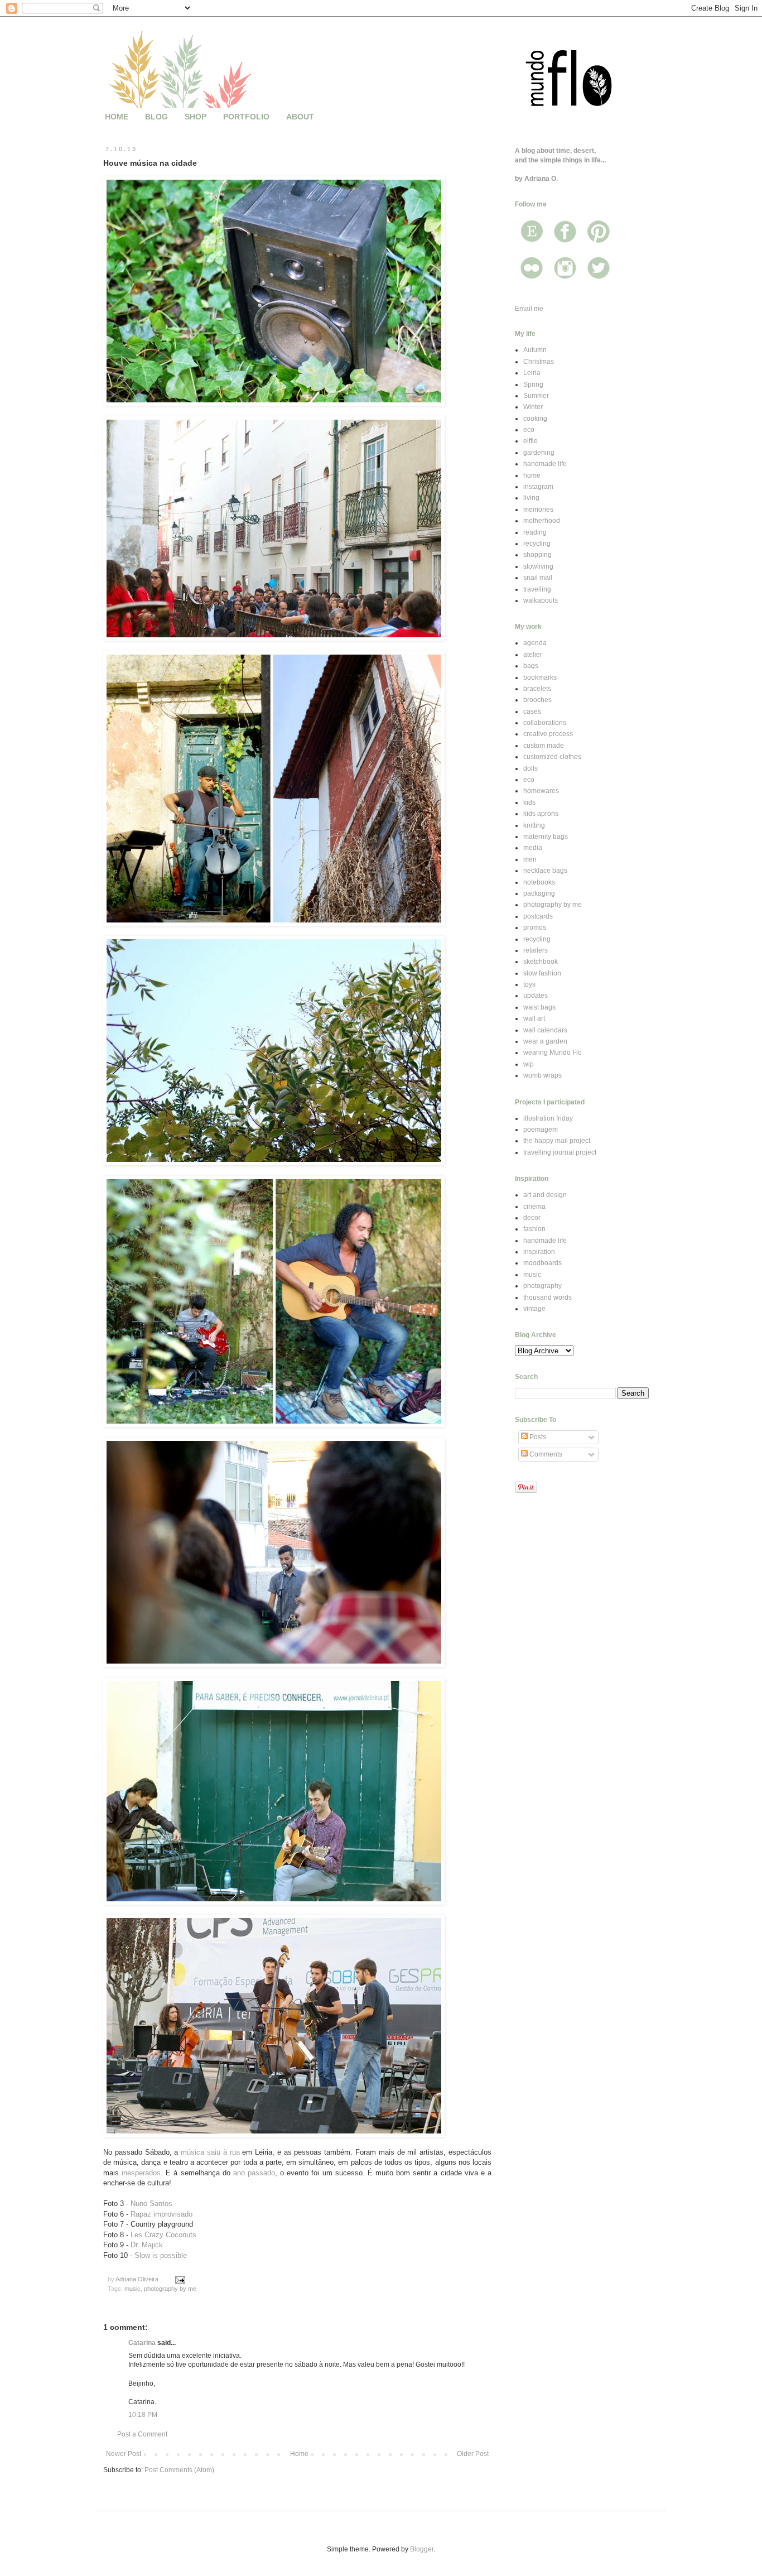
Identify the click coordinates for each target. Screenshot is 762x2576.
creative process (548, 734)
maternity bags (546, 837)
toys (529, 984)
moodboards (542, 1263)
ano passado (254, 2173)
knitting (534, 825)
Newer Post (124, 2454)
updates (536, 996)
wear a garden (545, 1041)
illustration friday (548, 1118)
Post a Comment (142, 2434)
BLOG (156, 117)
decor (532, 1218)
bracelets (537, 689)
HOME (117, 117)
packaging (539, 893)
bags (531, 666)
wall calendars (545, 1030)
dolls (530, 768)
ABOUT (300, 117)
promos (535, 927)
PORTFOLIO (246, 117)
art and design (545, 1195)
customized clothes (552, 757)
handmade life (545, 464)
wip (529, 1064)
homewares (541, 791)
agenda (535, 643)
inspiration (539, 1252)
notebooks (539, 882)
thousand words (548, 1297)
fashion (534, 1229)
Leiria (532, 373)
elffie (530, 441)
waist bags (539, 1007)
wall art (534, 1018)
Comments (545, 1454)
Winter (533, 407)
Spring (533, 385)
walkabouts (541, 600)
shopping (537, 555)
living (531, 498)
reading (535, 532)
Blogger (422, 2549)
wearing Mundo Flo (553, 1052)
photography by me (170, 2289)
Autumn (535, 350)
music (132, 2289)
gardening (539, 453)
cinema (534, 1207)
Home (299, 2454)
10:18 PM (143, 2415)
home (532, 475)
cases (532, 712)
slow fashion (542, 973)
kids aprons (541, 814)
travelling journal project (560, 1152)
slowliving (538, 566)
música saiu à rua (210, 2152)
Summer (536, 396)
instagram (538, 487)
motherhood (542, 521)
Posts (537, 1437)
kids (529, 802)
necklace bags (545, 871)
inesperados (141, 2173)
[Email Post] (180, 2279)
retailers (536, 950)
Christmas (539, 362)
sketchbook (541, 962)
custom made (544, 746)
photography (542, 1286)
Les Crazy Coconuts (163, 2235)
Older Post (473, 2454)
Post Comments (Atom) (179, 2470)
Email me (529, 309)
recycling (537, 544)
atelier (533, 655)
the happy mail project (557, 1141)
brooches (537, 700)
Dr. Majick (147, 2245)
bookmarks (540, 677)
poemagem (541, 1130)
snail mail (538, 578)
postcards (538, 916)
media (533, 848)
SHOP (196, 117)
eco (529, 430)
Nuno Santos (151, 2203)
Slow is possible (161, 2255)
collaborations (545, 723)
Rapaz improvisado (161, 2214)
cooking (535, 419)
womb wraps (542, 1075)
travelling (537, 589)
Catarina (142, 2343)
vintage (534, 1309)
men (530, 859)
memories (538, 510)
